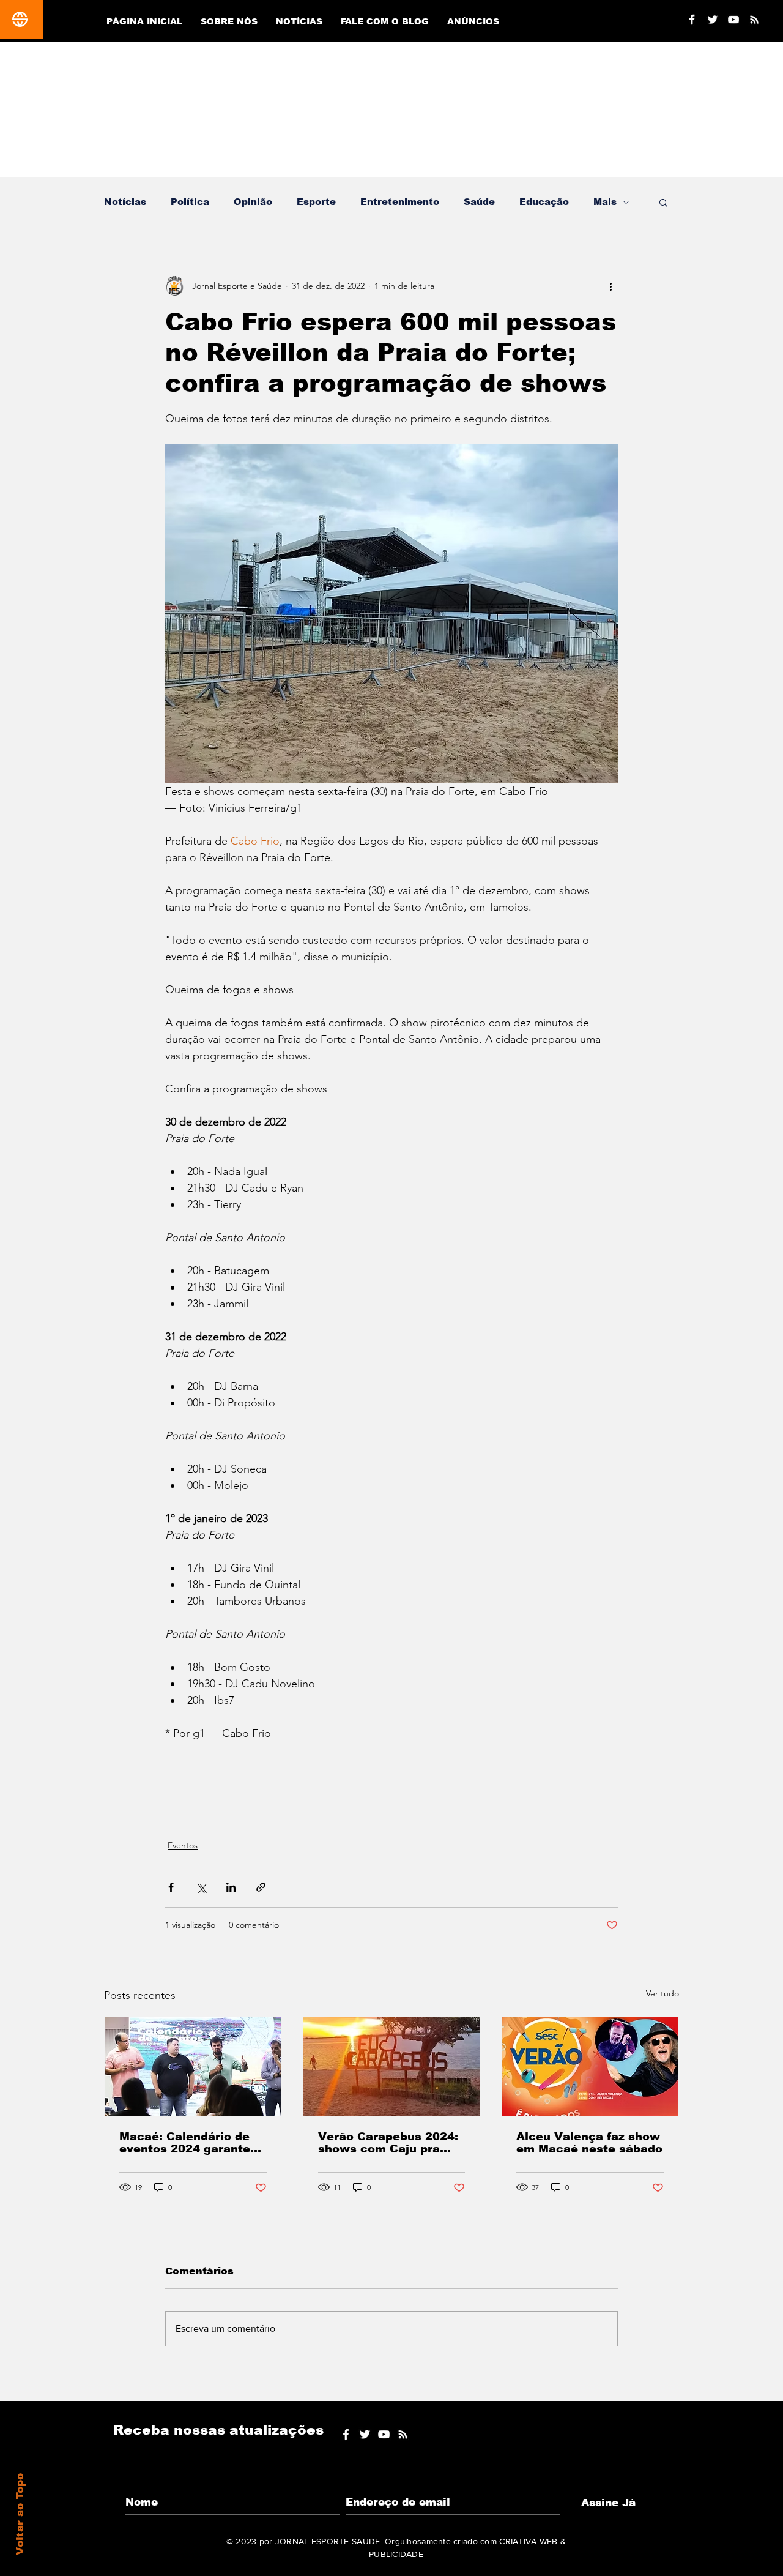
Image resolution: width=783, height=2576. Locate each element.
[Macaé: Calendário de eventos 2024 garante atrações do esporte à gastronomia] (193, 2066)
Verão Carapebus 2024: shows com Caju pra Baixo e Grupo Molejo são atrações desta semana (388, 2143)
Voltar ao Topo (20, 2514)
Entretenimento (400, 202)
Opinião (253, 202)
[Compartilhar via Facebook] (171, 1887)
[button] (663, 202)
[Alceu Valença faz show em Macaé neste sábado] (590, 2066)
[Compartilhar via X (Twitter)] (201, 1887)
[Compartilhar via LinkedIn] (231, 1887)
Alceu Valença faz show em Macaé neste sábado (589, 2143)
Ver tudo (662, 1993)
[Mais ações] (610, 286)
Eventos (183, 1845)
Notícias (125, 202)
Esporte (316, 202)
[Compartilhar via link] (261, 1887)
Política (190, 202)
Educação (544, 202)
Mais (605, 202)
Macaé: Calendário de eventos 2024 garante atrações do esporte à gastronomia (185, 2143)
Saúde (479, 202)
